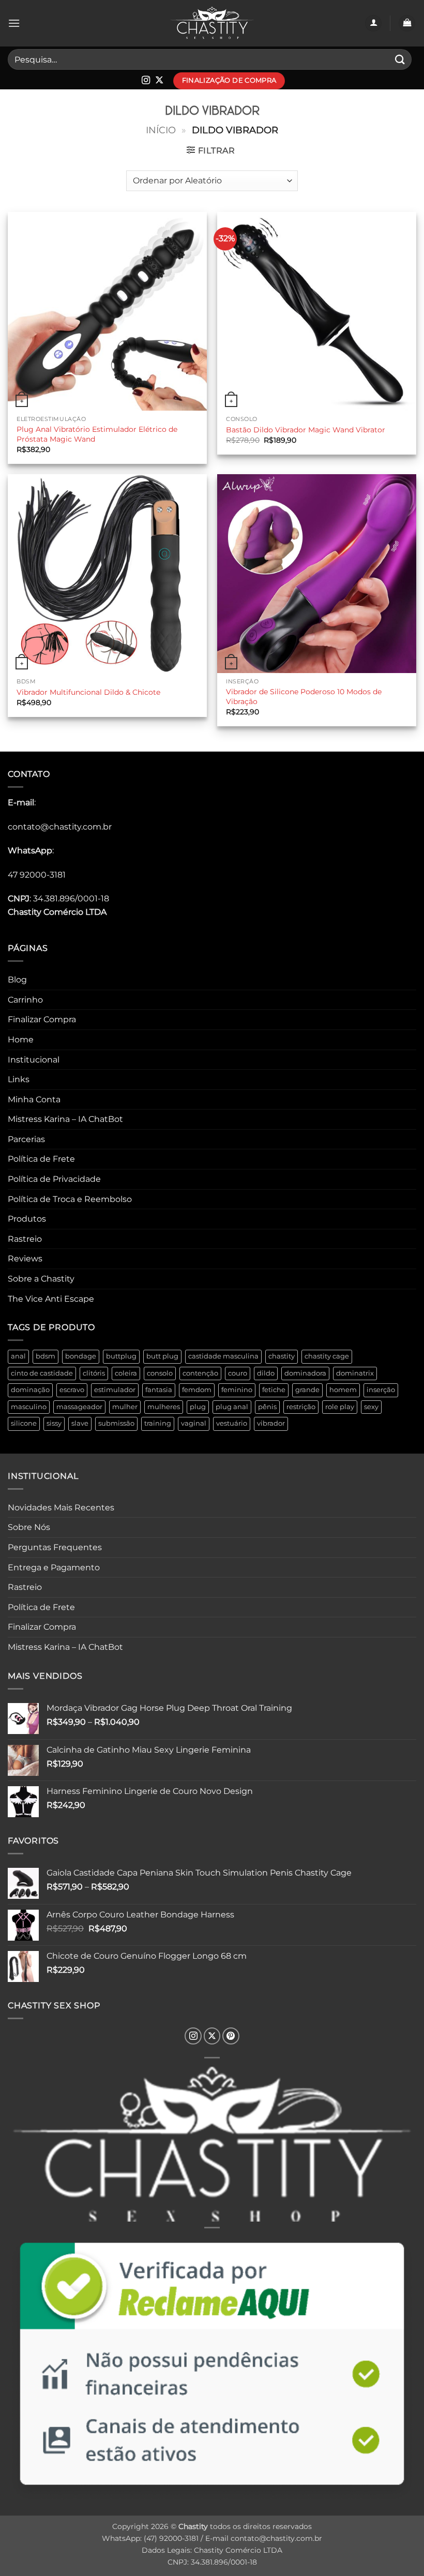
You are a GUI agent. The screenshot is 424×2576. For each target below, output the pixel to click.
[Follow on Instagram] (146, 81)
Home (21, 1040)
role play (340, 1407)
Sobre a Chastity (41, 1279)
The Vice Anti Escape (51, 1299)
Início (161, 130)
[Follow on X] (159, 81)
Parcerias (26, 1139)
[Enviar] (400, 59)
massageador (79, 1407)
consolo (160, 1373)
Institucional (34, 1060)
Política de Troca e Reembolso (70, 1199)
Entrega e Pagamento (54, 1567)
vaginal (194, 1423)
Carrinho (25, 1000)
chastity (282, 1356)
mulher (125, 1407)
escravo (72, 1390)
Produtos (27, 1219)
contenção (200, 1373)
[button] (14, 23)
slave (80, 1423)
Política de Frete (41, 1159)
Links (19, 1079)
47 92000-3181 (37, 875)
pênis (267, 1407)
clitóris (94, 1373)
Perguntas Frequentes (55, 1547)
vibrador (271, 1423)
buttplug (121, 1356)
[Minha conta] (373, 24)
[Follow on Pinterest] (231, 2036)
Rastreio (25, 1239)
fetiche (274, 1390)
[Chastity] (212, 24)
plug (198, 1407)
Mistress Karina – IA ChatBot (65, 1119)
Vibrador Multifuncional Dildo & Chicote (88, 692)
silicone (24, 1423)
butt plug (162, 1356)
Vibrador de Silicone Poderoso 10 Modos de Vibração (304, 697)
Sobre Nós (29, 1527)
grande (307, 1390)
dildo (266, 1373)
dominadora (305, 1373)
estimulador (115, 1390)
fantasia (159, 1390)
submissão (116, 1423)
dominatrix (355, 1373)
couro (238, 1373)
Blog (17, 980)
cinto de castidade (42, 1373)
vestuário (232, 1423)
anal (18, 1356)
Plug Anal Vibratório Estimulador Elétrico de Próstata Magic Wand (97, 434)
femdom (197, 1390)
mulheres (164, 1407)
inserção (381, 1390)
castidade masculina (223, 1356)
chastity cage (327, 1356)
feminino (237, 1390)
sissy (54, 1423)
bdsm (46, 1356)
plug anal (232, 1407)
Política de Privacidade (54, 1179)
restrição (301, 1407)
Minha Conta (34, 1099)
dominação (30, 1390)
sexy (371, 1407)
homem (343, 1390)
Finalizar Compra (42, 1019)
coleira (126, 1373)
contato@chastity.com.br (60, 827)
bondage (81, 1356)
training (158, 1423)
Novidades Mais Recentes (61, 1508)
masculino (29, 1407)
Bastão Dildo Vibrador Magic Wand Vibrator (306, 430)
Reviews (25, 1259)
